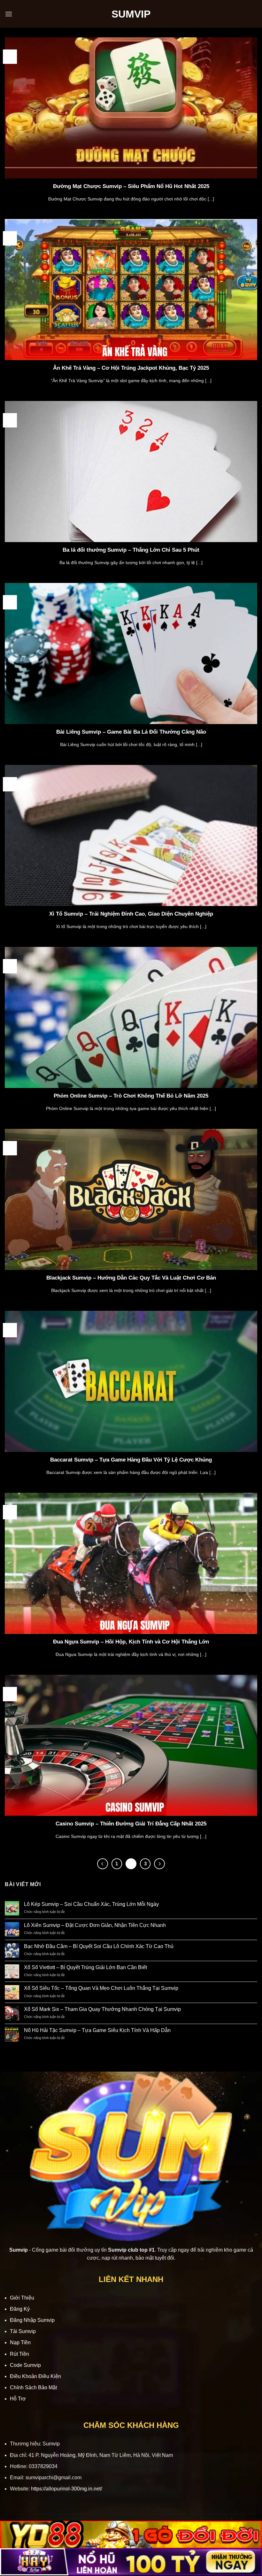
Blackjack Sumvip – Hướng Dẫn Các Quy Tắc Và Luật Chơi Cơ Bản (131, 1278)
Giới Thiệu (22, 2298)
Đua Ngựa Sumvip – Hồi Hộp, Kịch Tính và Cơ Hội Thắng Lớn (131, 1642)
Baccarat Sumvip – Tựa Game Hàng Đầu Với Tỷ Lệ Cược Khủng (131, 1460)
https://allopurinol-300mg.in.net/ (66, 2489)
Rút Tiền (19, 2354)
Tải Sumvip (23, 2331)
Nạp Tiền (20, 2342)
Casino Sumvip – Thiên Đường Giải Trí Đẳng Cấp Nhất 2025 (131, 1824)
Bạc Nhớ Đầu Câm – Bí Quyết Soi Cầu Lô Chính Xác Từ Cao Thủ (99, 1946)
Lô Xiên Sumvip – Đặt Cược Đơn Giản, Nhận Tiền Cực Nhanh (95, 1925)
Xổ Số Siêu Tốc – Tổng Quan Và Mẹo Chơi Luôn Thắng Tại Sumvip (101, 1988)
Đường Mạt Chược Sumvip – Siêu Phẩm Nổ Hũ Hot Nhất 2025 (131, 186)
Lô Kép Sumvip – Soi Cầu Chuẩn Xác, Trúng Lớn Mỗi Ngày (91, 1904)
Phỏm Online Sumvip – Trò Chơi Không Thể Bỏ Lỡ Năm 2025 (131, 1096)
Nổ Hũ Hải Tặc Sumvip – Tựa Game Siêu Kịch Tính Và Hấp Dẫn (97, 2030)
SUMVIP (131, 14)
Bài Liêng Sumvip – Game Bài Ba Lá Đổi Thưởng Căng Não (131, 732)
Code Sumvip (25, 2365)
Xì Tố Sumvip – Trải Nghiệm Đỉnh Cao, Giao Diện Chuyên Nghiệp (131, 914)
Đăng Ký (20, 2309)
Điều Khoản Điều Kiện (35, 2376)
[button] (9, 14)
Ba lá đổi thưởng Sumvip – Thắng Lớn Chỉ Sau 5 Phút (131, 550)
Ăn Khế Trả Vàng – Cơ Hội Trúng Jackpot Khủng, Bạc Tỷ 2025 (131, 368)
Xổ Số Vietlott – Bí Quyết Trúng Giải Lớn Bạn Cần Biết (85, 1967)
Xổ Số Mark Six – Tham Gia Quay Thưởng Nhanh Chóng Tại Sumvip (102, 2009)
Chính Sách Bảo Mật (33, 2387)
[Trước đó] (103, 1864)
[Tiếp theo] (159, 1864)
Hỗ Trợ (18, 2399)
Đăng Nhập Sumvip (32, 2320)
